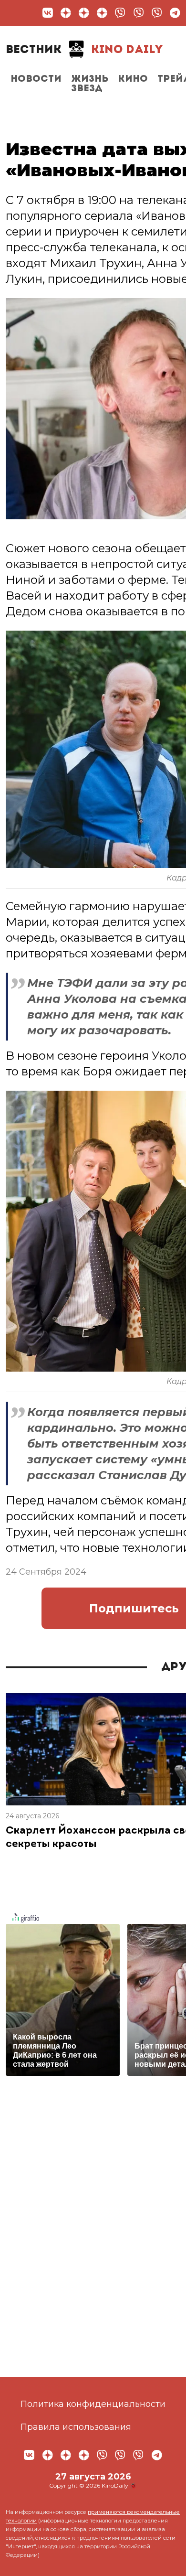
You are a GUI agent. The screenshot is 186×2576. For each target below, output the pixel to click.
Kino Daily (84, 50)
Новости (36, 79)
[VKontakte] (48, 13)
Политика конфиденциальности (93, 2404)
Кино (133, 79)
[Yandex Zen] (66, 13)
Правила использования (76, 2427)
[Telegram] (175, 13)
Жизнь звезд (90, 84)
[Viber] (120, 13)
